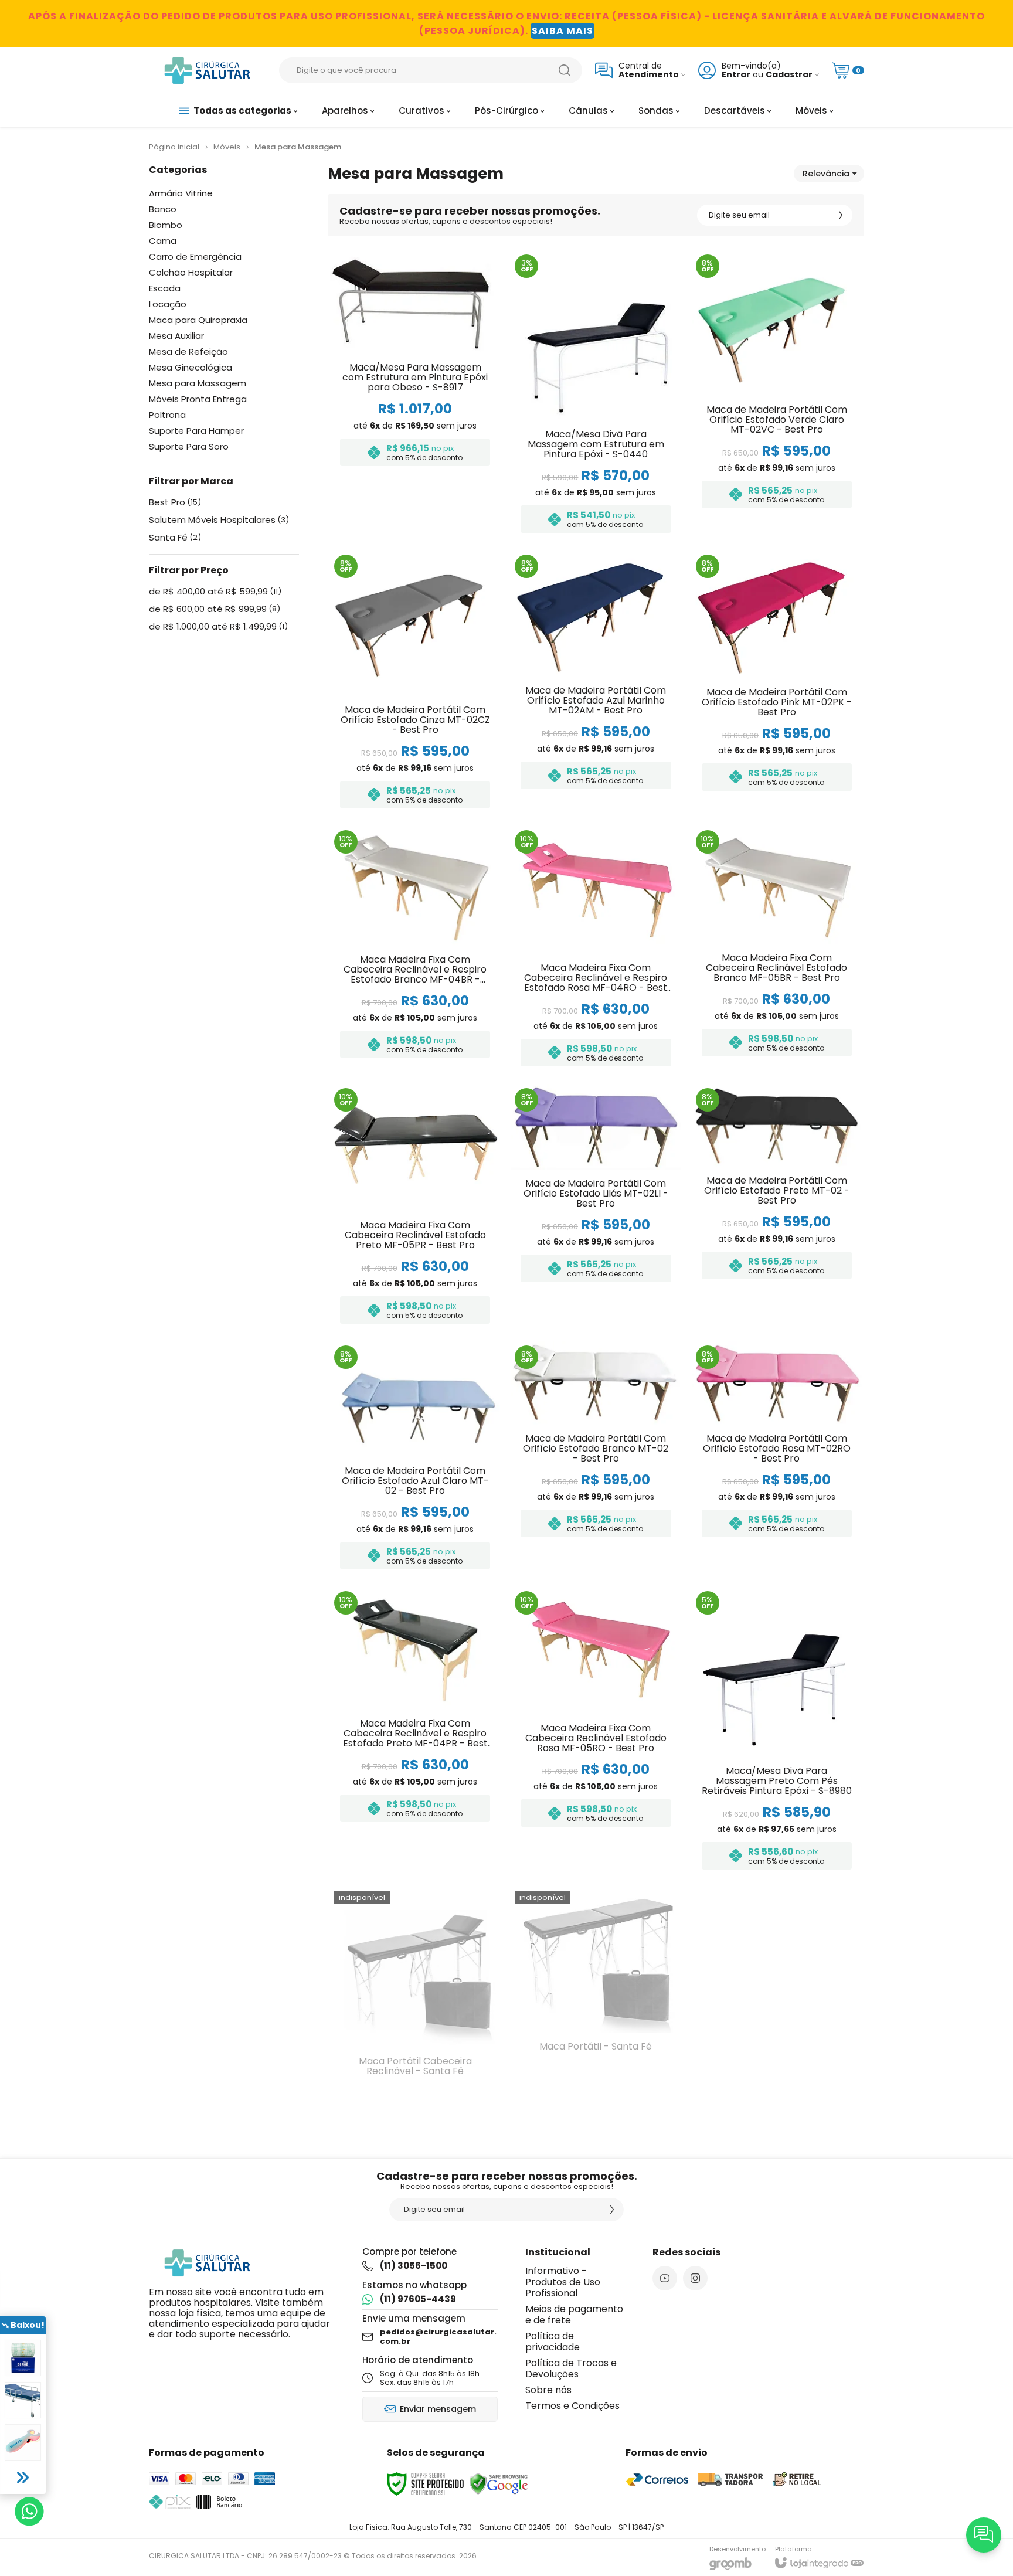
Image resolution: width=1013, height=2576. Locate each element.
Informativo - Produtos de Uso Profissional (563, 2282)
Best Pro (175, 502)
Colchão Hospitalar (191, 272)
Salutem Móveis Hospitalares (219, 520)
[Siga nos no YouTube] (665, 2278)
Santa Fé (175, 538)
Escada (165, 288)
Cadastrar (789, 75)
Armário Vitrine (181, 193)
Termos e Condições (572, 2406)
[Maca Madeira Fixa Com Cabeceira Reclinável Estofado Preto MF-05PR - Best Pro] (415, 1208)
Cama (163, 241)
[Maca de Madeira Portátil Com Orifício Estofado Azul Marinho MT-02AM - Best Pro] (596, 683)
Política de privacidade (553, 2341)
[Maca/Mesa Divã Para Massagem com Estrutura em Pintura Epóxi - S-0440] (596, 395)
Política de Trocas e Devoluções (571, 2368)
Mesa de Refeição (188, 351)
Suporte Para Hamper (196, 431)
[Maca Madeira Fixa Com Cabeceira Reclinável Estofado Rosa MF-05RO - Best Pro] (596, 1732)
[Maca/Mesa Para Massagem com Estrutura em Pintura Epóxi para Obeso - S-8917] (415, 395)
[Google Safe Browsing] (499, 2483)
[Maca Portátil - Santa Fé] (596, 1995)
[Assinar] (841, 215)
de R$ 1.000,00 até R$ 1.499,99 (218, 627)
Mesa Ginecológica (191, 367)
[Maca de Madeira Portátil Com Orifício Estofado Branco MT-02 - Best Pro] (596, 1459)
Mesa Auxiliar (176, 336)
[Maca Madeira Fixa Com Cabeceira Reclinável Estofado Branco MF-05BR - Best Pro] (777, 950)
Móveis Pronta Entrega (198, 399)
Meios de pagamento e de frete (574, 2315)
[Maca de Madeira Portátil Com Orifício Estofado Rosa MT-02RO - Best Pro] (777, 1459)
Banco (163, 209)
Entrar (736, 75)
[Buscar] (565, 70)
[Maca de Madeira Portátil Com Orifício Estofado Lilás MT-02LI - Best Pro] (596, 1208)
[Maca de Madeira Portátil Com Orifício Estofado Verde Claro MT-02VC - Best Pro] (777, 395)
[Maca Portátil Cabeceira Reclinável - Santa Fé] (415, 1995)
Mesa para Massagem (198, 383)
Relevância (826, 174)
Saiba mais (562, 31)
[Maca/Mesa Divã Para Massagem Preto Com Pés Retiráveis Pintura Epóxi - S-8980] (777, 1732)
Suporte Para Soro (189, 446)
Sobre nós (548, 2390)
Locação (168, 304)
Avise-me (415, 2081)
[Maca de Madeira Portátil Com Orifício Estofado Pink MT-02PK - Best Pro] (777, 683)
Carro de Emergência (195, 256)
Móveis (227, 147)
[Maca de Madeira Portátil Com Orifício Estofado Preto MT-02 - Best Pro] (777, 1208)
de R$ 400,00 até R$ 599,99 (215, 592)
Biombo (166, 225)
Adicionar (438, 444)
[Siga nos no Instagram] (695, 2278)
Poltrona (167, 415)
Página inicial (174, 147)
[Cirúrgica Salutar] (208, 70)
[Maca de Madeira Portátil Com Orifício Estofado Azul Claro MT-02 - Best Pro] (415, 1459)
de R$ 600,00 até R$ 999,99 (215, 609)
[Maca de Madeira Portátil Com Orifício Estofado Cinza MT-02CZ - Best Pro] (415, 683)
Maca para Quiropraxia (198, 320)
